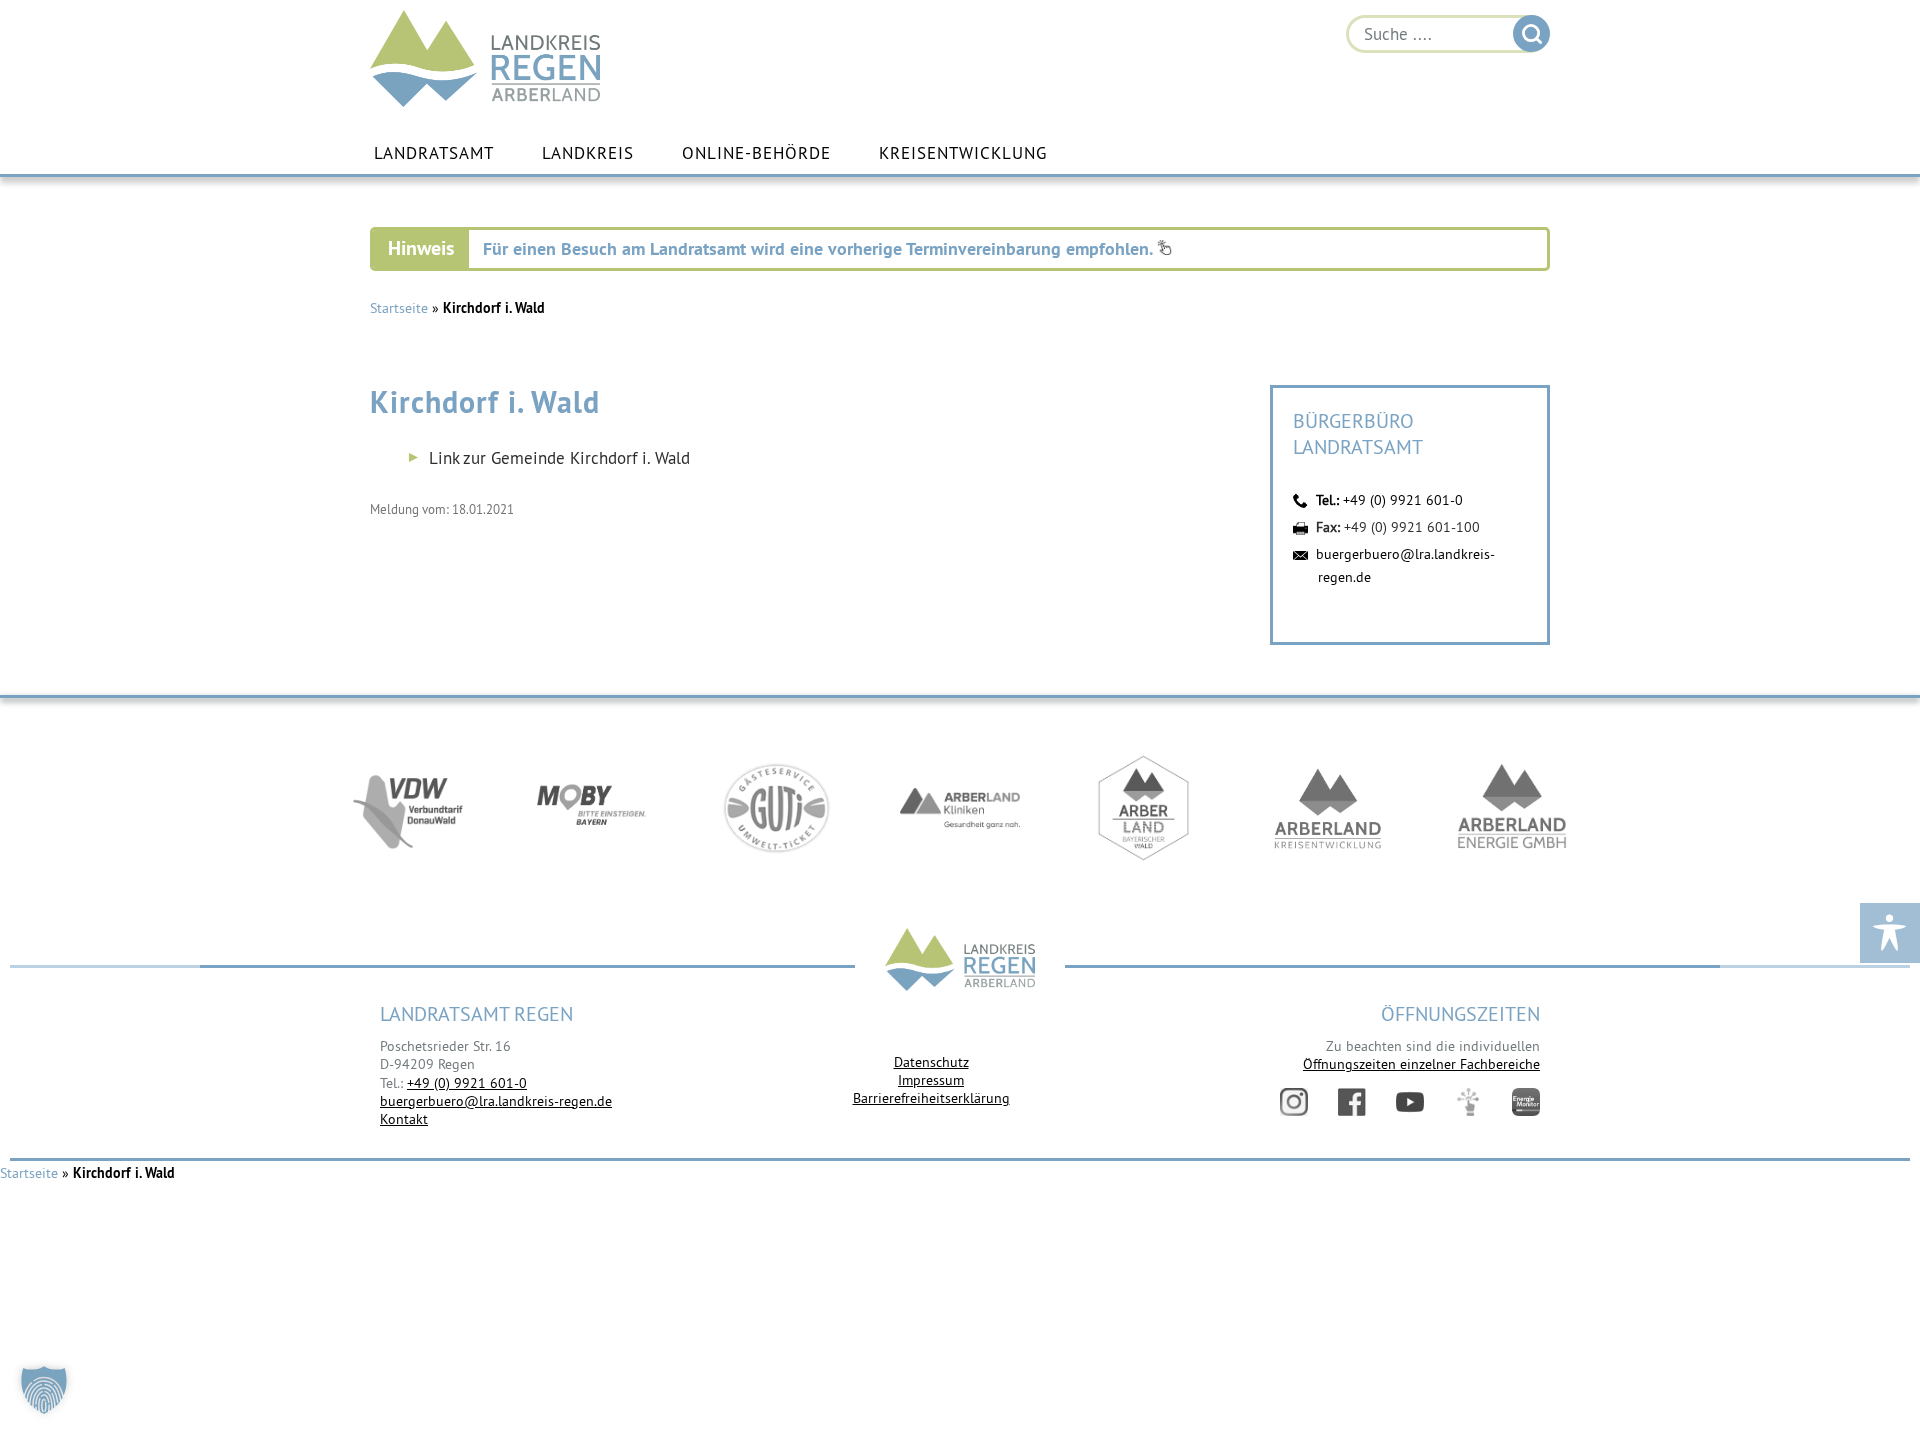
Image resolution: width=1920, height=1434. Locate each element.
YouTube (1410, 1102)
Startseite (399, 308)
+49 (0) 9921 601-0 (1403, 500)
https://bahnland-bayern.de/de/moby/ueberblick (592, 808)
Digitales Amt (1468, 1102)
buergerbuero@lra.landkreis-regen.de (496, 1101)
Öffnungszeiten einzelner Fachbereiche (1421, 1064)
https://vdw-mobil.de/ (408, 808)
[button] (44, 1390)
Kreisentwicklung (963, 153)
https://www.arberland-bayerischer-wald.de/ (1144, 808)
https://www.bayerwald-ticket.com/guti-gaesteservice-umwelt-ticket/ (776, 808)
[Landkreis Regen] (960, 961)
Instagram (1294, 1102)
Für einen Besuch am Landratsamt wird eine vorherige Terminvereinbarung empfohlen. (820, 248)
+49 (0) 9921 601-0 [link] (467, 1083)
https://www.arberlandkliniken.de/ (960, 808)
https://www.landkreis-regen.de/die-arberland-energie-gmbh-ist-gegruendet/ (1512, 808)
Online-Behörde (756, 153)
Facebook (1352, 1102)
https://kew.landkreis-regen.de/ (1328, 808)
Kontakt (404, 1119)
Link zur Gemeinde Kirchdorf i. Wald (559, 458)
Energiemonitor (1526, 1102)
